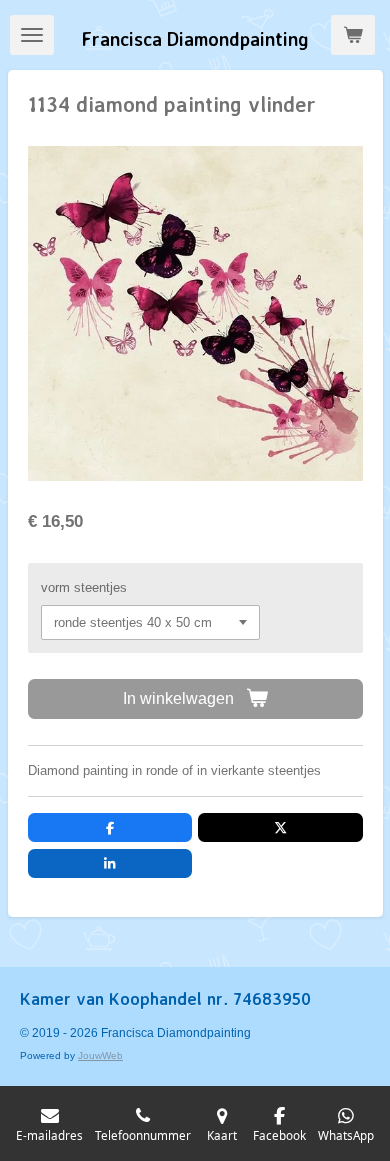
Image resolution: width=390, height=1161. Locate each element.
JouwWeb (100, 1055)
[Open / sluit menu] (32, 35)
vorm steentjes (84, 587)
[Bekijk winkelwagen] (353, 35)
